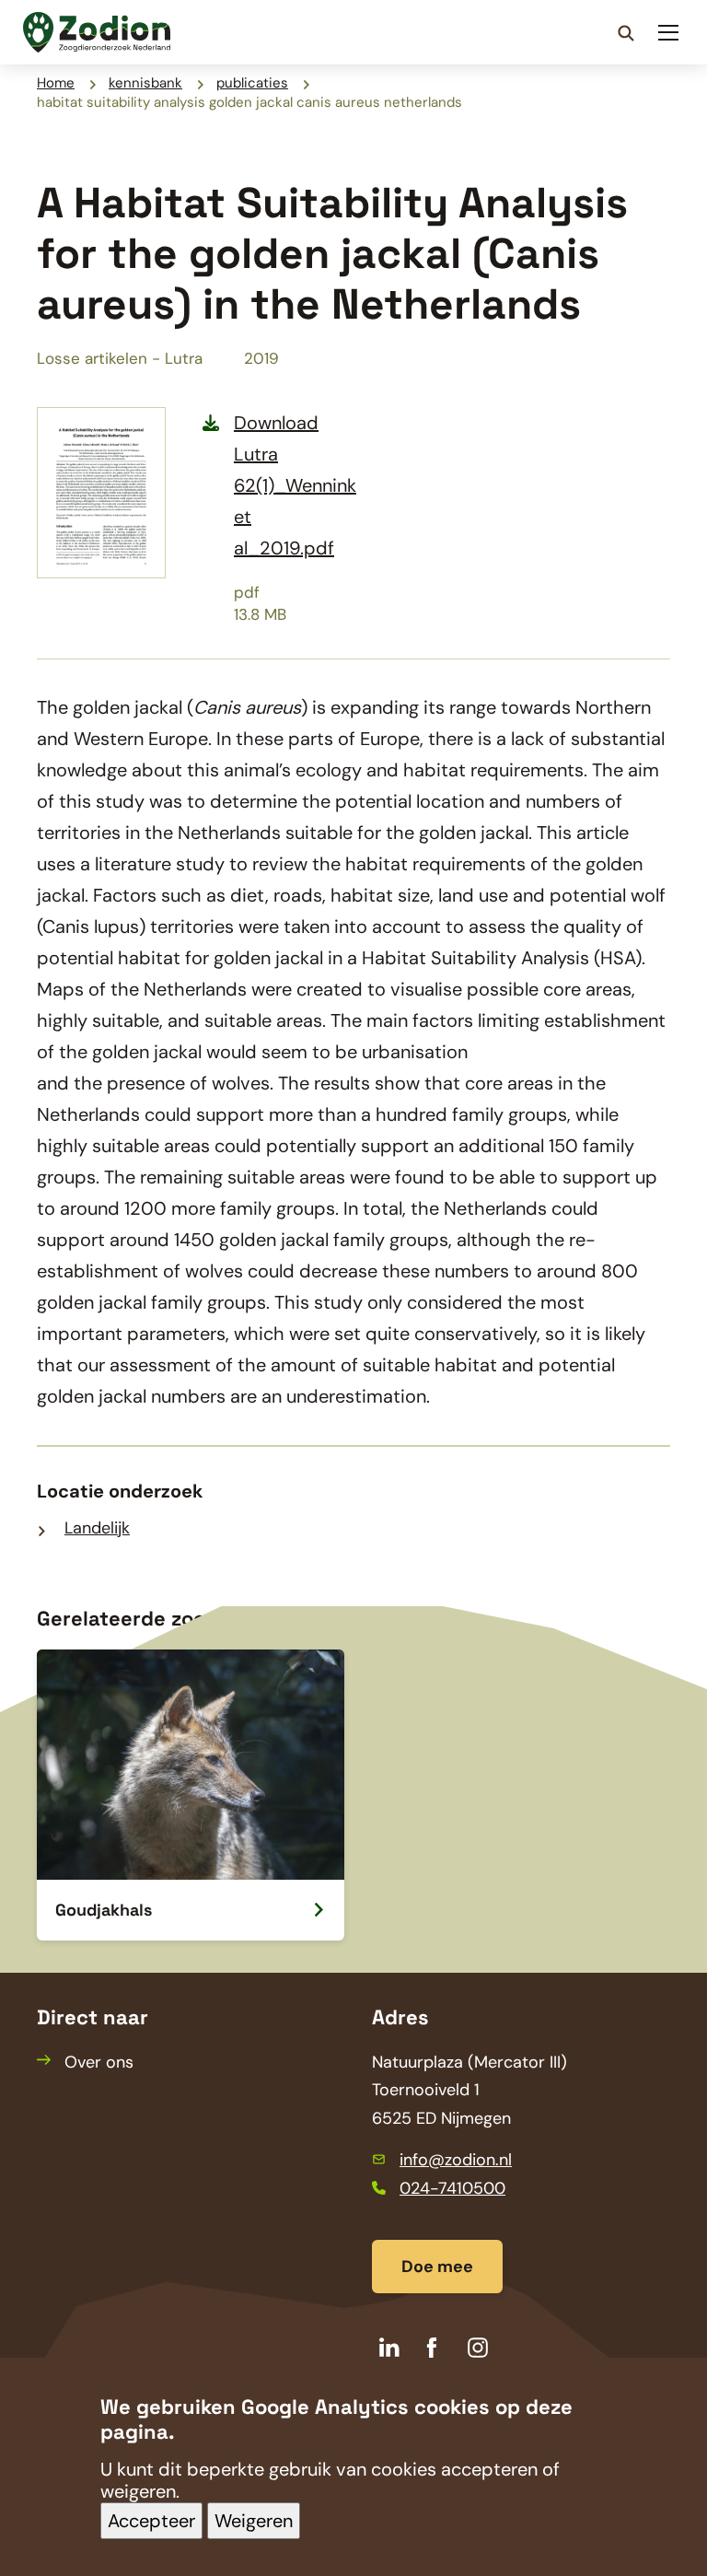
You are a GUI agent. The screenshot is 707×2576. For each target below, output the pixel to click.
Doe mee (437, 2267)
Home (56, 83)
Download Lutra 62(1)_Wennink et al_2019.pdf (295, 485)
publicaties (252, 83)
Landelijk (97, 1528)
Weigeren (254, 2521)
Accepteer (151, 2521)
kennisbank (145, 83)
